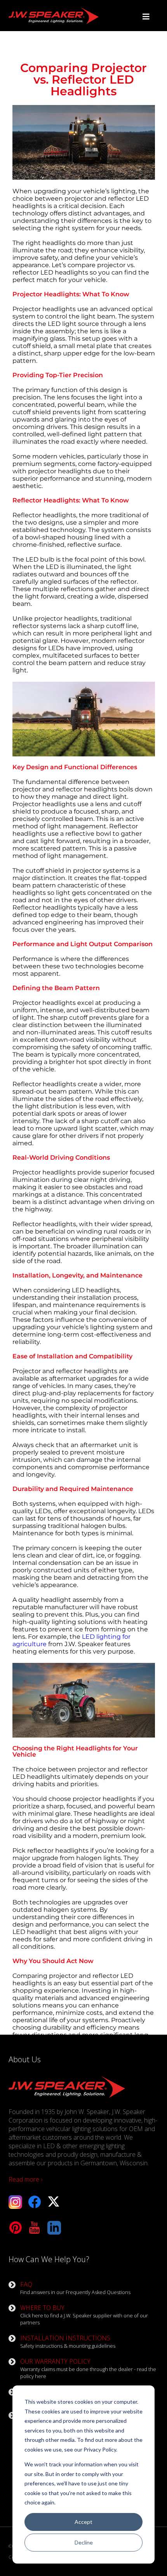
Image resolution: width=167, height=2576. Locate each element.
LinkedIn (54, 2228)
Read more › (25, 2179)
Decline (84, 2542)
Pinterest (15, 2228)
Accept (83, 2522)
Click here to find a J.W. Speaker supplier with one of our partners (84, 2315)
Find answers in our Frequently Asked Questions (75, 2288)
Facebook (35, 2202)
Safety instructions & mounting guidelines (68, 2341)
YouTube (35, 2228)
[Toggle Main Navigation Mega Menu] (146, 17)
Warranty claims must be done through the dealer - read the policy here (88, 2368)
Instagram (15, 2202)
